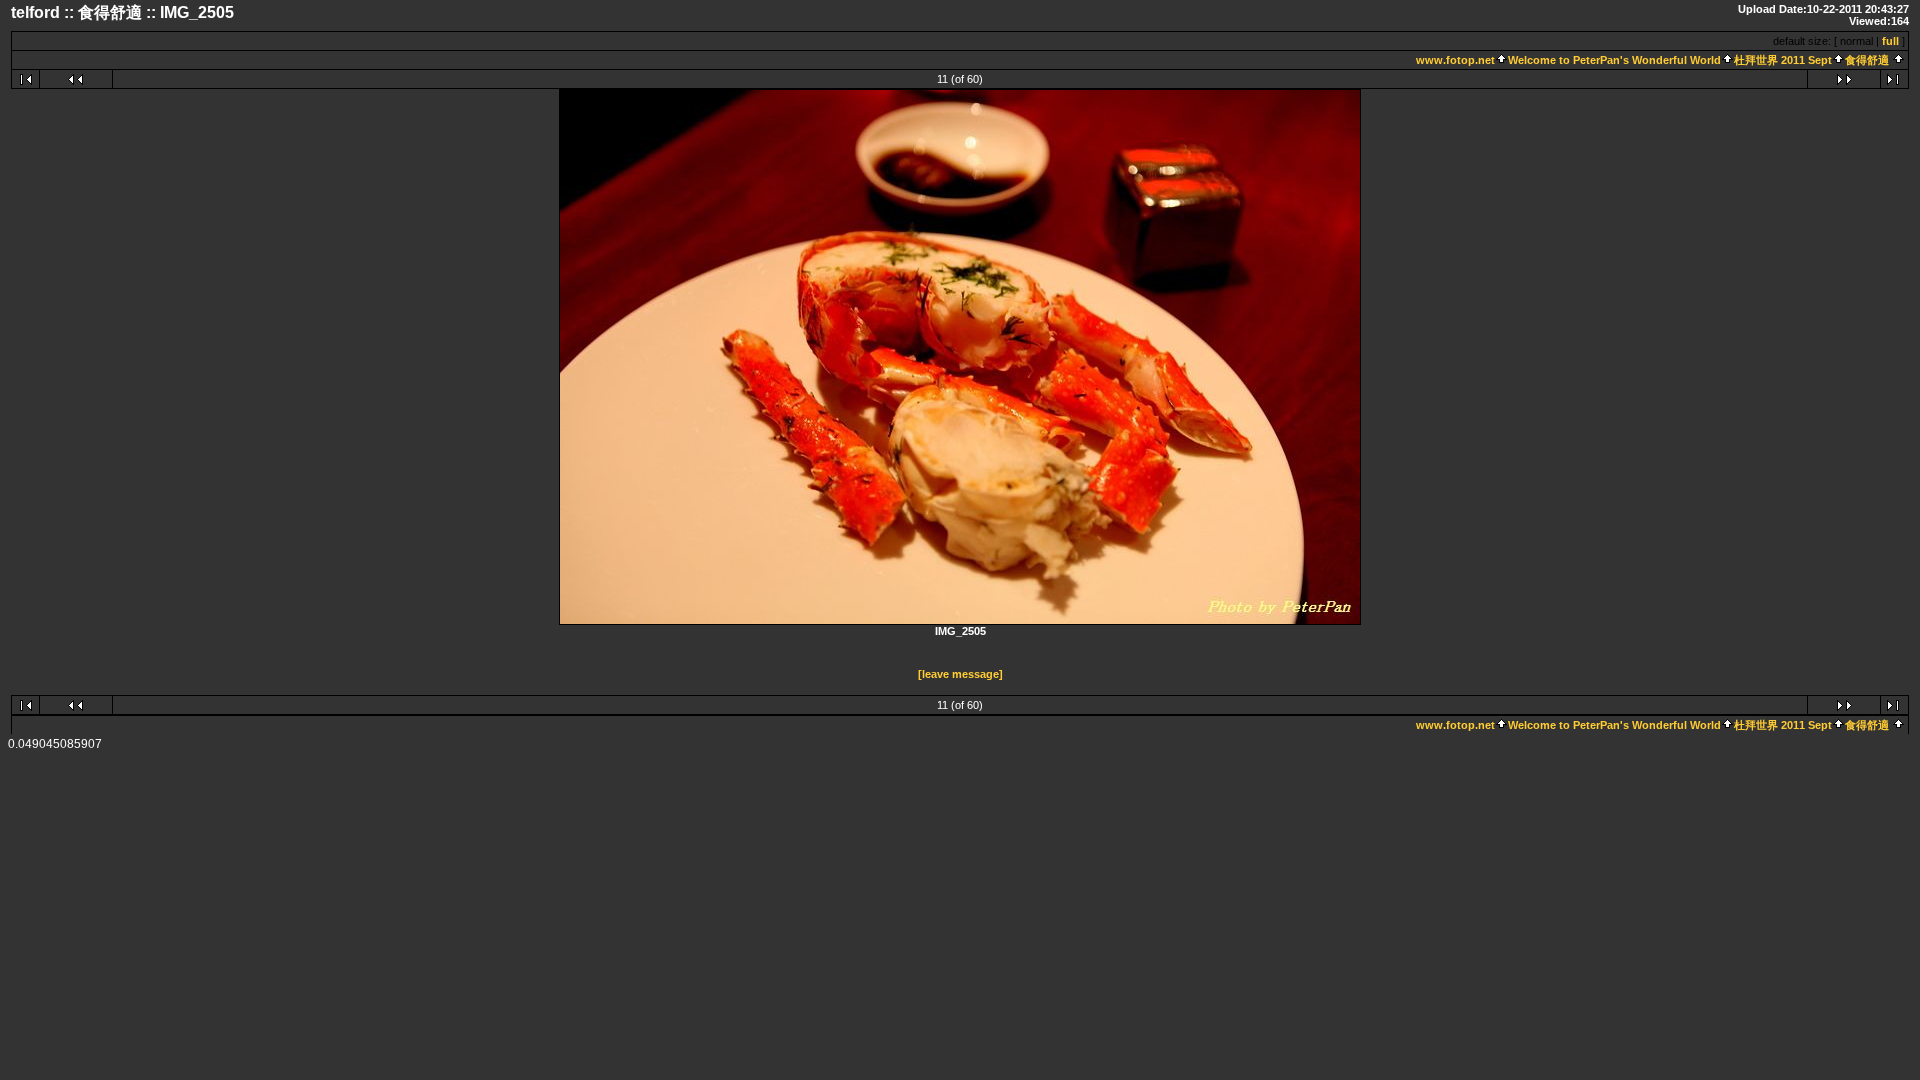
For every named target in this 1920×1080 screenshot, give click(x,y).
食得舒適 (1867, 60)
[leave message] (960, 674)
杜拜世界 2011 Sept (1783, 60)
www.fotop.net (1455, 60)
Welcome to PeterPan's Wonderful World (1614, 60)
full (1890, 41)
